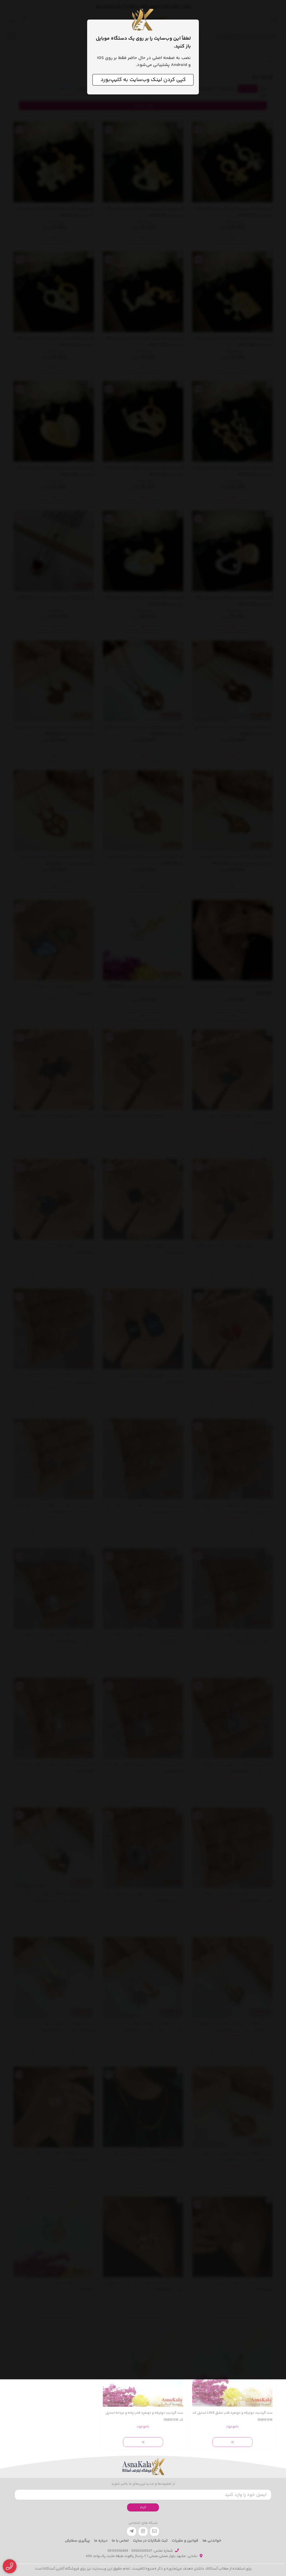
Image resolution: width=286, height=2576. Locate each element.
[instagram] (143, 2531)
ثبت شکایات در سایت (150, 2541)
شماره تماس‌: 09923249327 (152, 2551)
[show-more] (232, 2442)
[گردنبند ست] (143, 2467)
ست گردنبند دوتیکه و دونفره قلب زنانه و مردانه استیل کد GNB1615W (144, 2416)
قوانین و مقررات (185, 2541)
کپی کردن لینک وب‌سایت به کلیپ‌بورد (143, 80)
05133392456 (118, 2551)
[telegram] (132, 2531)
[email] (154, 2531)
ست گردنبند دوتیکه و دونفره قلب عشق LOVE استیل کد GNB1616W (233, 2416)
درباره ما (101, 2541)
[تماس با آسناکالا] (10, 2566)
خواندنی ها (212, 2541)
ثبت (143, 2507)
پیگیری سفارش (77, 2541)
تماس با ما (120, 2541)
